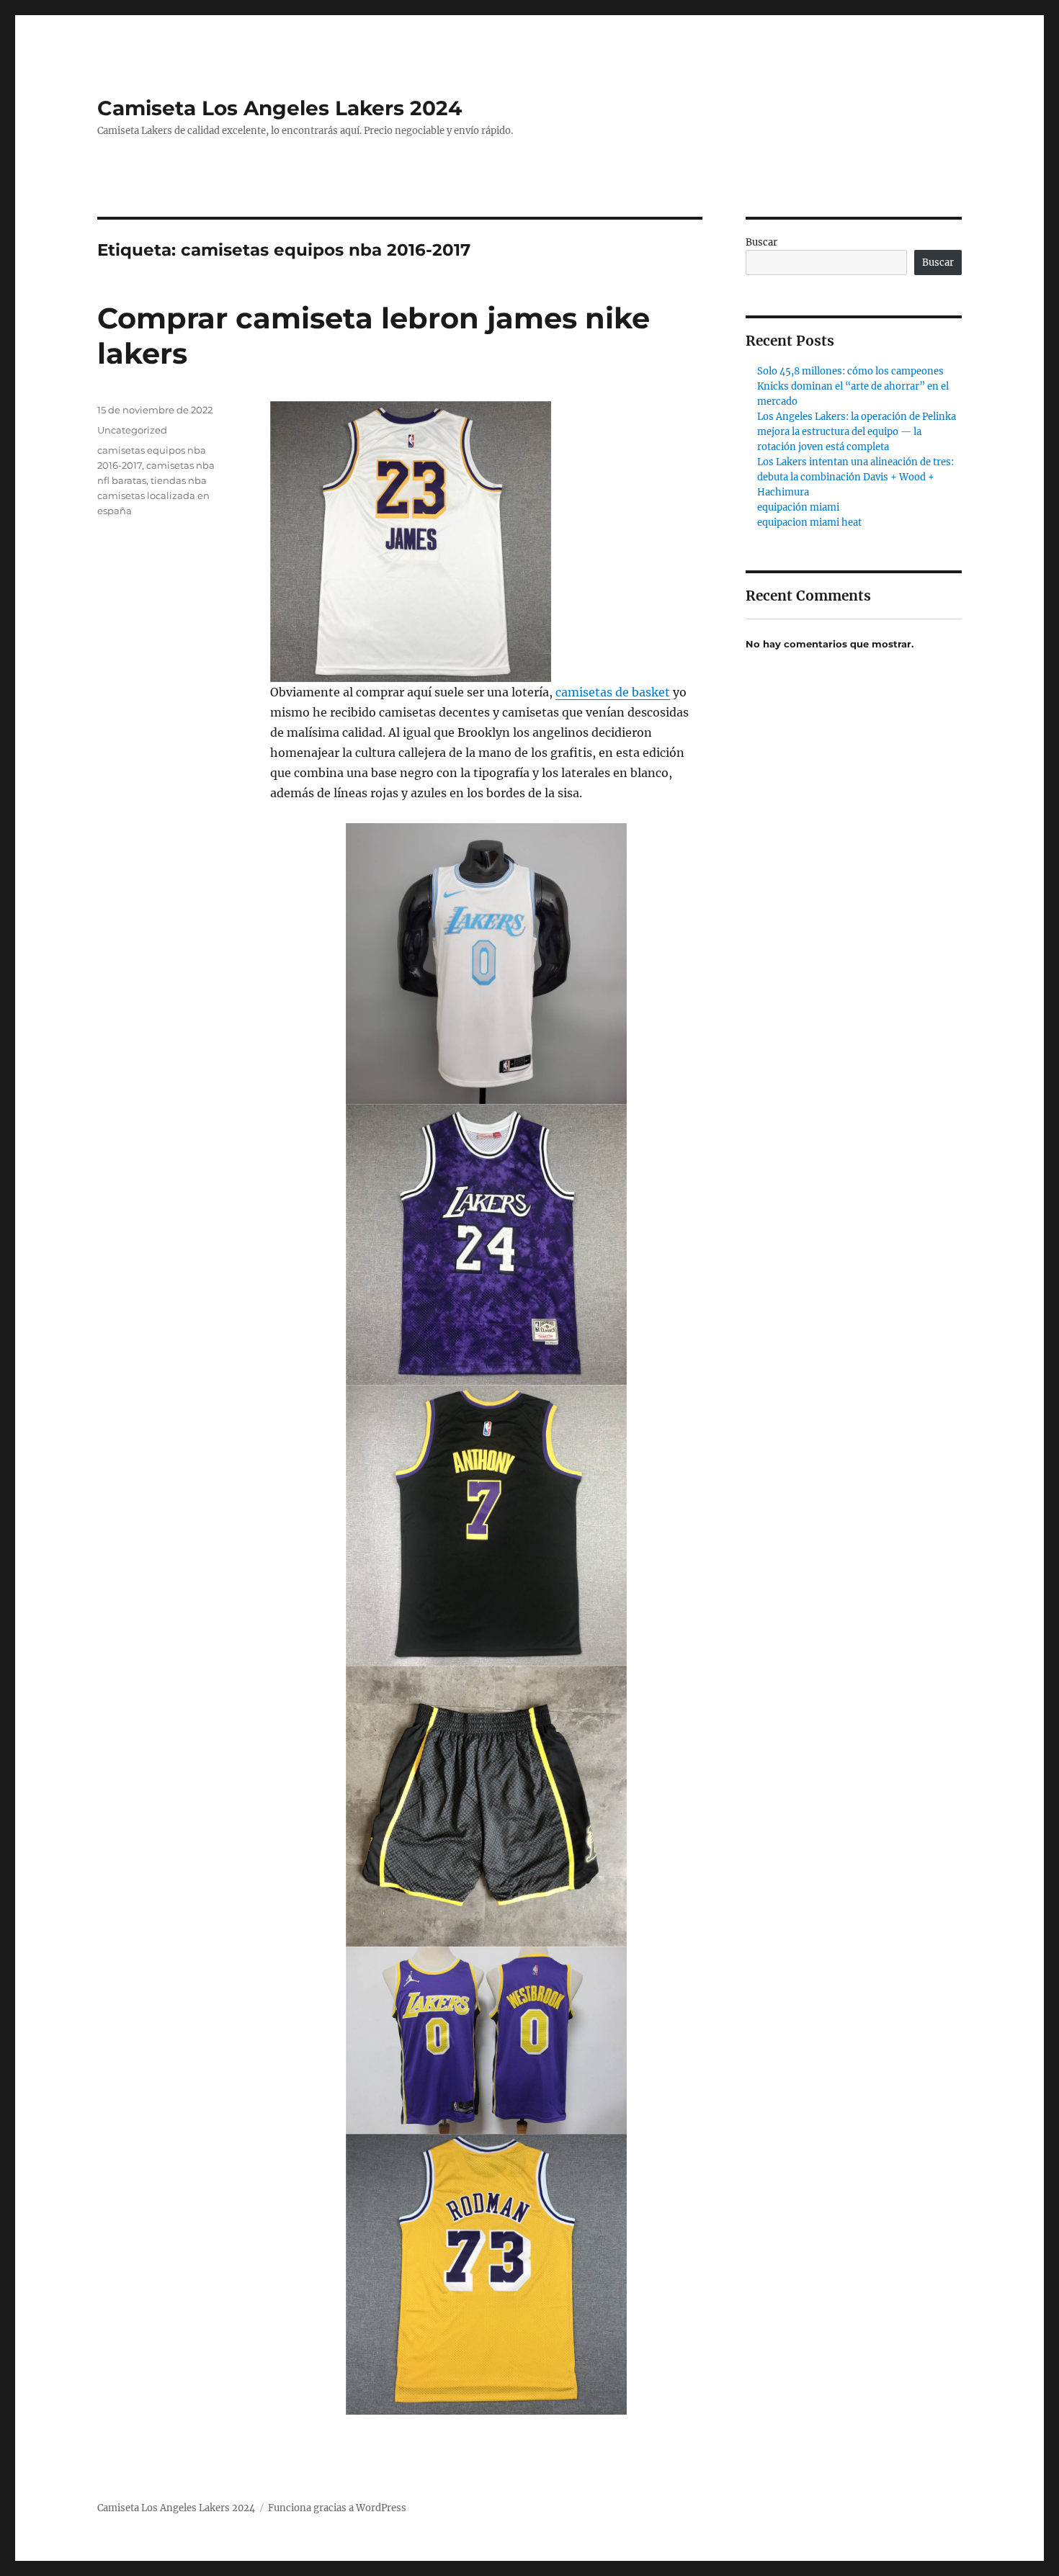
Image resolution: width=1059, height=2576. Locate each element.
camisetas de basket (613, 692)
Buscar (761, 242)
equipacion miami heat (809, 522)
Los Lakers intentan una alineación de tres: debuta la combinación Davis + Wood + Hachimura (855, 477)
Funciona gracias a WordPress (337, 2508)
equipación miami (798, 507)
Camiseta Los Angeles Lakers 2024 (280, 108)
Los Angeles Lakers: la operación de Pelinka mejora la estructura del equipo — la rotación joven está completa (857, 432)
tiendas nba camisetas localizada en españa (153, 495)
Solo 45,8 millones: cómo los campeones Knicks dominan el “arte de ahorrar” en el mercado (853, 386)
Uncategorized (132, 430)
